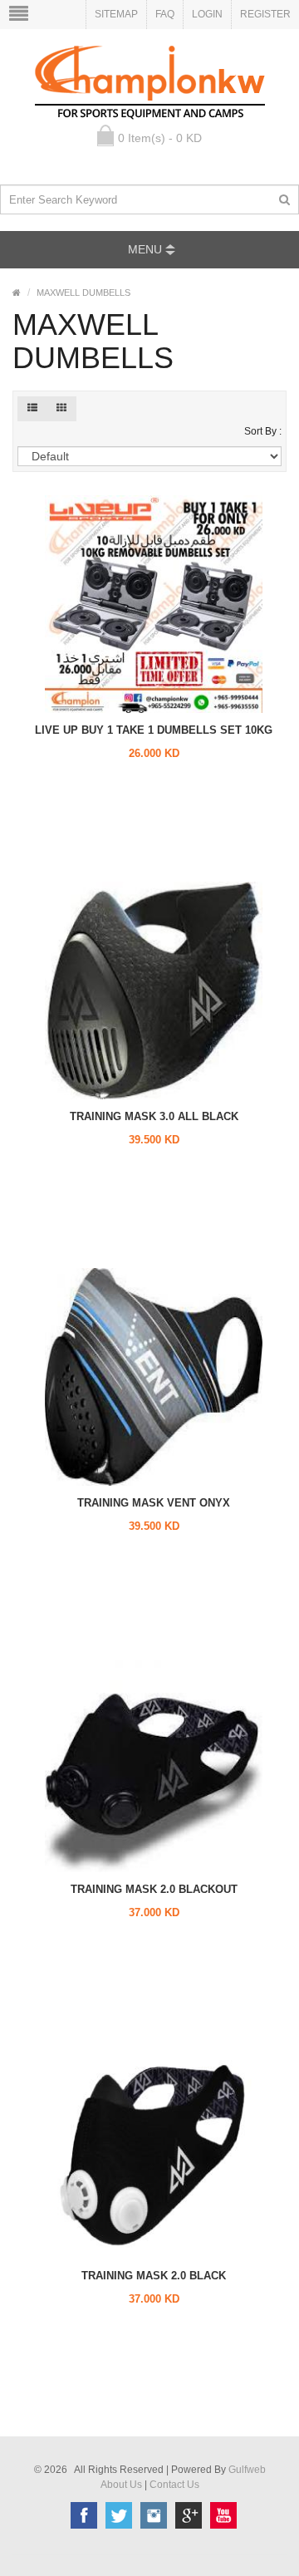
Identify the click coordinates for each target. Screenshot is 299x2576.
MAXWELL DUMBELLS (83, 293)
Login (207, 14)
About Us (121, 2485)
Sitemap (116, 14)
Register (265, 14)
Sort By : (263, 431)
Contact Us (174, 2485)
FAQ (165, 14)
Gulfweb (247, 2470)
